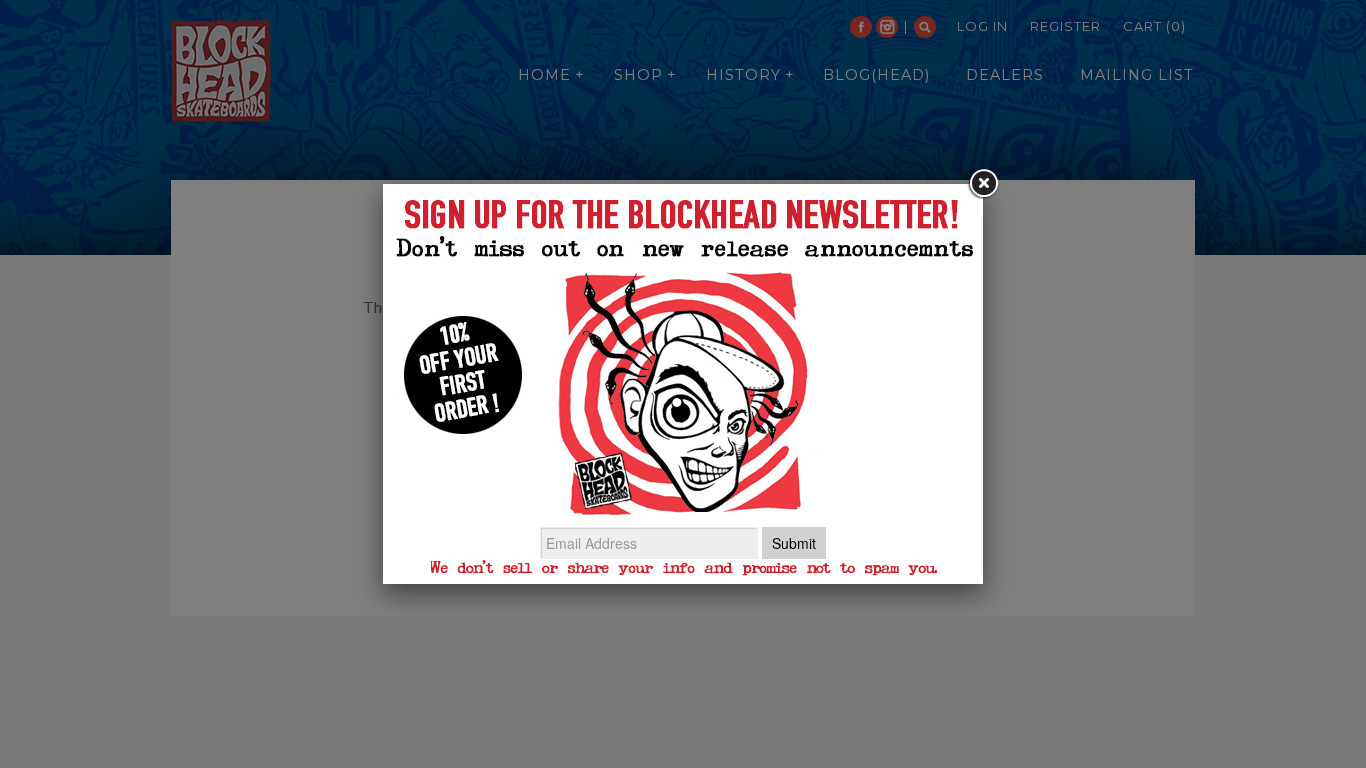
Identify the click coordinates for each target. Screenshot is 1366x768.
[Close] (983, 184)
